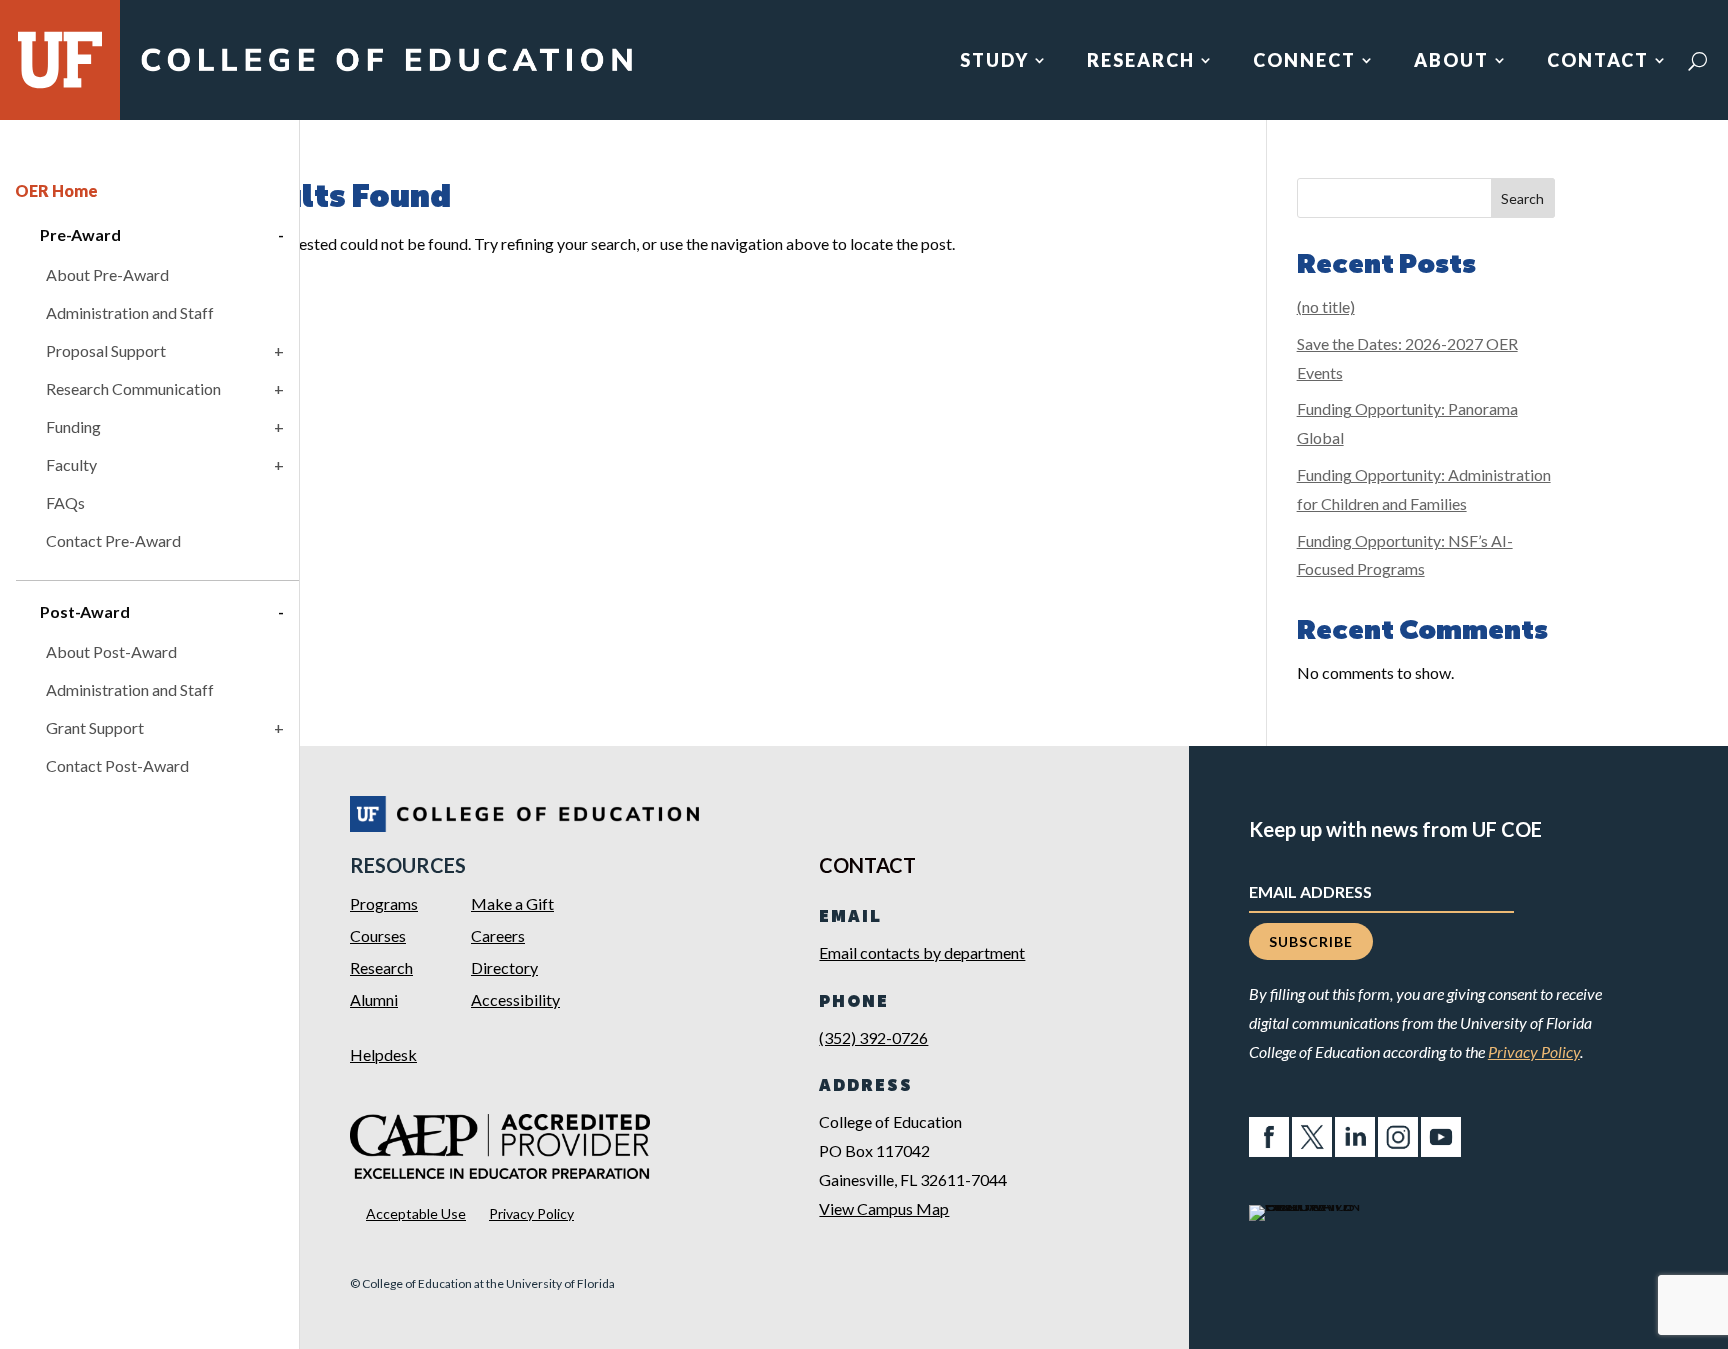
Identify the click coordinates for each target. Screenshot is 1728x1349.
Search (1522, 198)
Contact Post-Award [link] (117, 765)
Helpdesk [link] (383, 1054)
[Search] (1697, 61)
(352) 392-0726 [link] (873, 1037)
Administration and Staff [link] (130, 312)
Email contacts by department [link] (922, 952)
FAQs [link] (65, 502)
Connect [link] (1304, 62)
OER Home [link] (56, 190)
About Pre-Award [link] (107, 274)
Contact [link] (1598, 62)
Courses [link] (378, 935)
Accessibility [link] (515, 999)
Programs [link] (384, 903)
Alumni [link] (374, 999)
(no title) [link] (1326, 306)
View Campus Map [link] (884, 1208)
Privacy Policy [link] (531, 1213)
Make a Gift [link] (512, 903)
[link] (386, 72)
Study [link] (994, 62)
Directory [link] (504, 967)
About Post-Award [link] (111, 651)
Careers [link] (498, 935)
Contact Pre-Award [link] (113, 540)
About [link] (1451, 62)
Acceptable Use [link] (416, 1213)
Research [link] (1141, 62)
